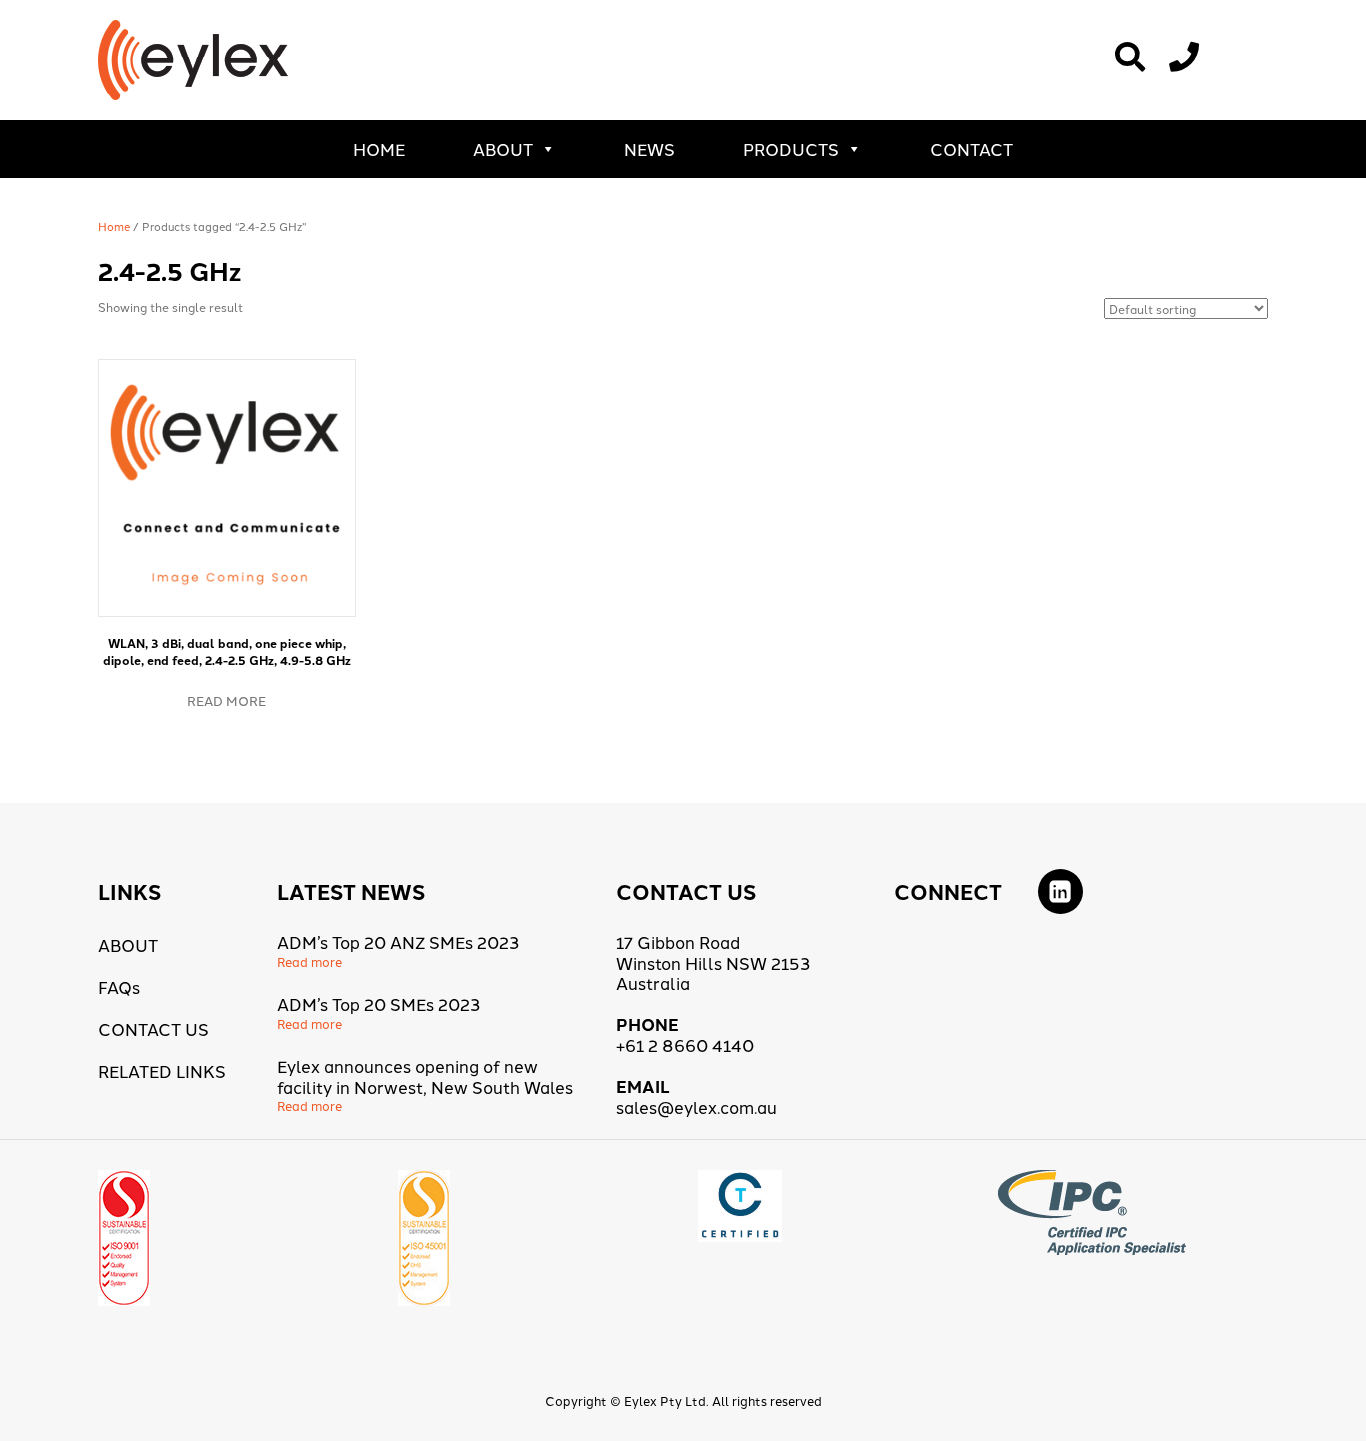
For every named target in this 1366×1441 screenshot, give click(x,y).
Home (114, 226)
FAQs (119, 986)
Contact (971, 148)
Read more (226, 700)
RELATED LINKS (162, 1070)
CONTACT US (153, 1028)
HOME (379, 148)
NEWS (649, 148)
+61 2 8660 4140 (685, 1044)
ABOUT (503, 148)
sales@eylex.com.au (696, 1106)
